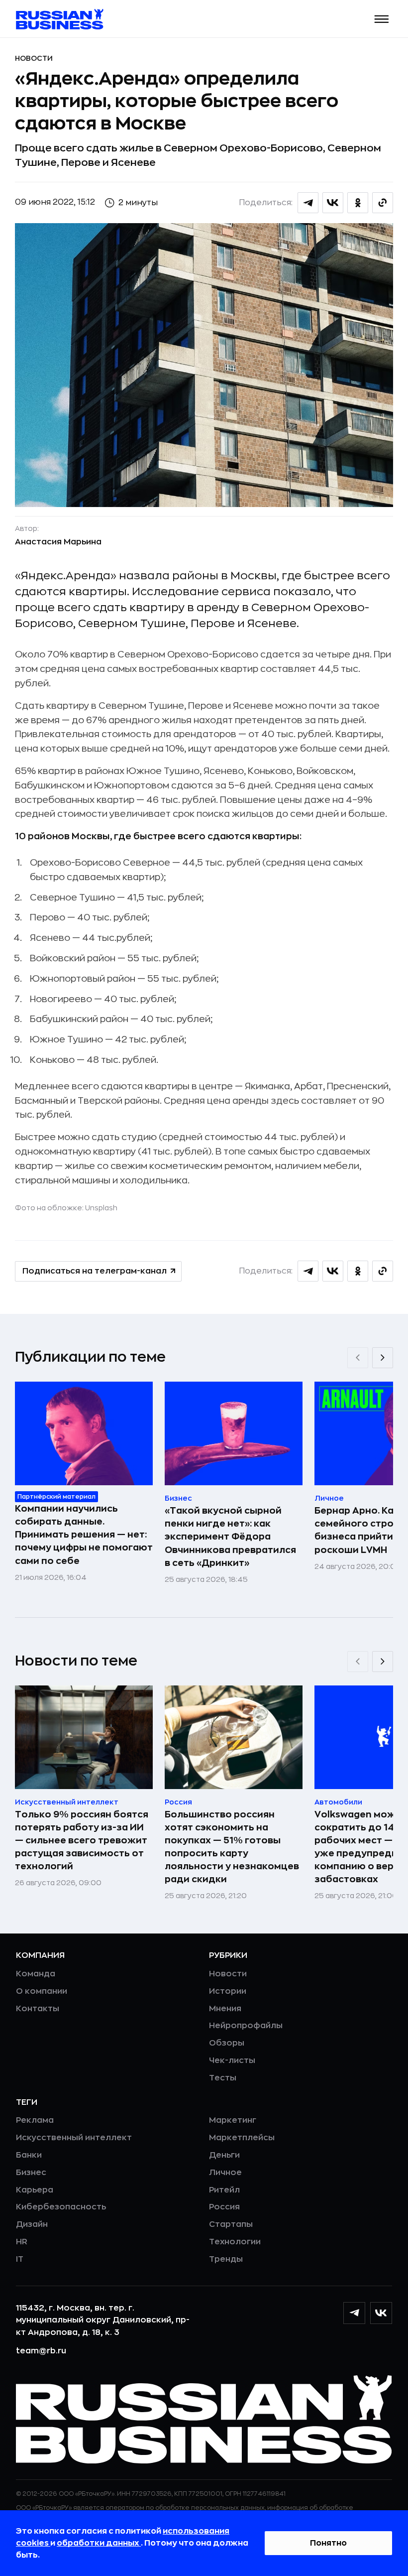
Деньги (224, 2155)
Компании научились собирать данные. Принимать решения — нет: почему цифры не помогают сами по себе (84, 1535)
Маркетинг (233, 2120)
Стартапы (231, 2224)
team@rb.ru (41, 2351)
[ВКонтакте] (381, 2313)
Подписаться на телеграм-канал (95, 1271)
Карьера (35, 2190)
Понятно (328, 2543)
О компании (42, 1991)
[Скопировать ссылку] (383, 203)
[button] (382, 19)
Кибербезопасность (61, 2207)
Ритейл (224, 2190)
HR (22, 2242)
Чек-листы (232, 2061)
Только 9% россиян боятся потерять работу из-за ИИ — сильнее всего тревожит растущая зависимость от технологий (82, 1840)
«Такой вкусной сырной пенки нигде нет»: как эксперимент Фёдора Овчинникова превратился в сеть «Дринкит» (230, 1537)
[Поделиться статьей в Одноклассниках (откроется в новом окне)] (358, 203)
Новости (34, 58)
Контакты (38, 2009)
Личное (225, 2173)
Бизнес (31, 2173)
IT (20, 2259)
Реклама (35, 2120)
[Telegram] (354, 2313)
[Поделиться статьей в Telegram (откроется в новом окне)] (308, 203)
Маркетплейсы (242, 2138)
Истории (228, 1991)
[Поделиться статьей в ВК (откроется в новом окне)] (333, 203)
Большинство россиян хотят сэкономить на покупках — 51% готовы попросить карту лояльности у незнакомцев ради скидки (232, 1847)
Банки (29, 2155)
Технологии (235, 2242)
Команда (36, 1974)
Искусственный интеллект (74, 2138)
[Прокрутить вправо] (383, 1358)
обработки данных (99, 2543)
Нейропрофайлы (246, 2026)
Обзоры (227, 2043)
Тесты (223, 2078)
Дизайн (32, 2224)
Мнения (225, 2009)
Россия (224, 2207)
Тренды (226, 2259)
